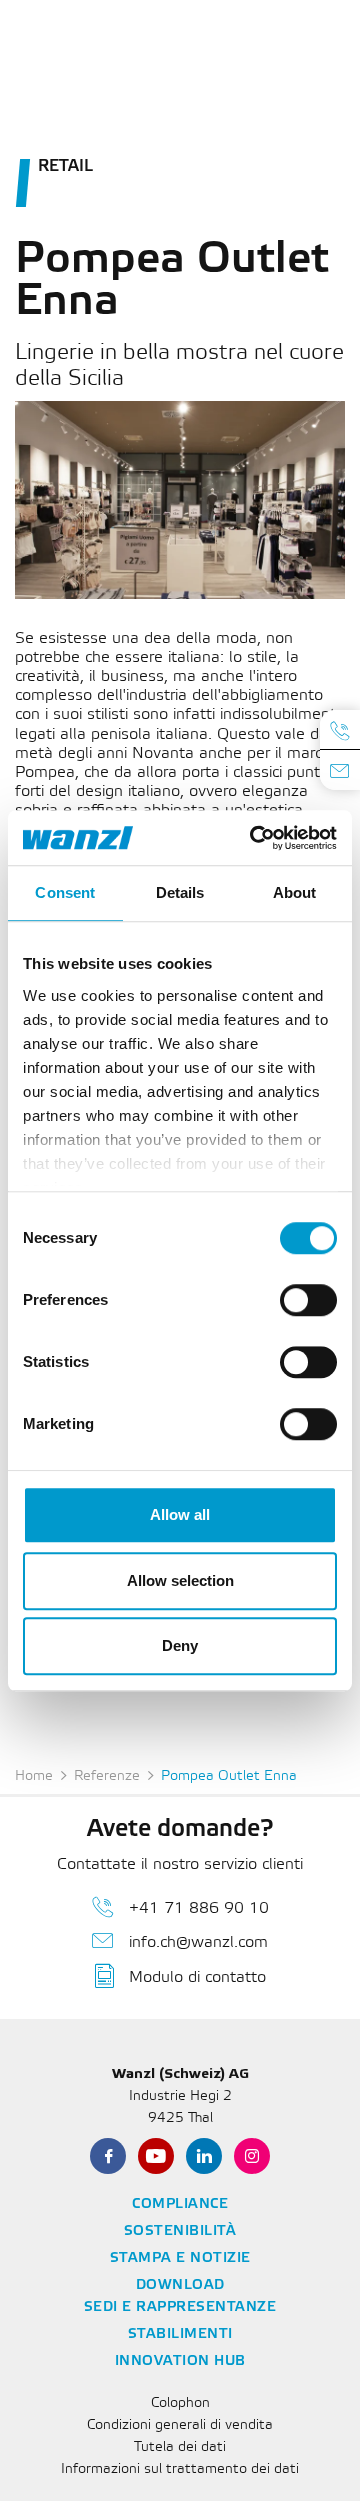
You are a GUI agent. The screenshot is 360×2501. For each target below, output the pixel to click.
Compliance (180, 2204)
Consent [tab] (65, 892)
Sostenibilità (180, 2231)
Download (180, 2285)
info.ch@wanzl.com (198, 1942)
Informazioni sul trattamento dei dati (180, 2469)
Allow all (180, 1514)
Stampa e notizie (180, 2258)
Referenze (107, 1776)
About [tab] (295, 892)
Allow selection (180, 1580)
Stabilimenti (180, 2334)
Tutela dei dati (180, 2447)
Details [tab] (180, 892)
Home (34, 1776)
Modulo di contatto (197, 1977)
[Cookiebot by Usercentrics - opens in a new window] (254, 838)
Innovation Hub (180, 2361)
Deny (180, 1645)
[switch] (308, 1300)
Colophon (180, 2403)
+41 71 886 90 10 (199, 1908)
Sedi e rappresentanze (180, 2307)
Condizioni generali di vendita (180, 2425)
